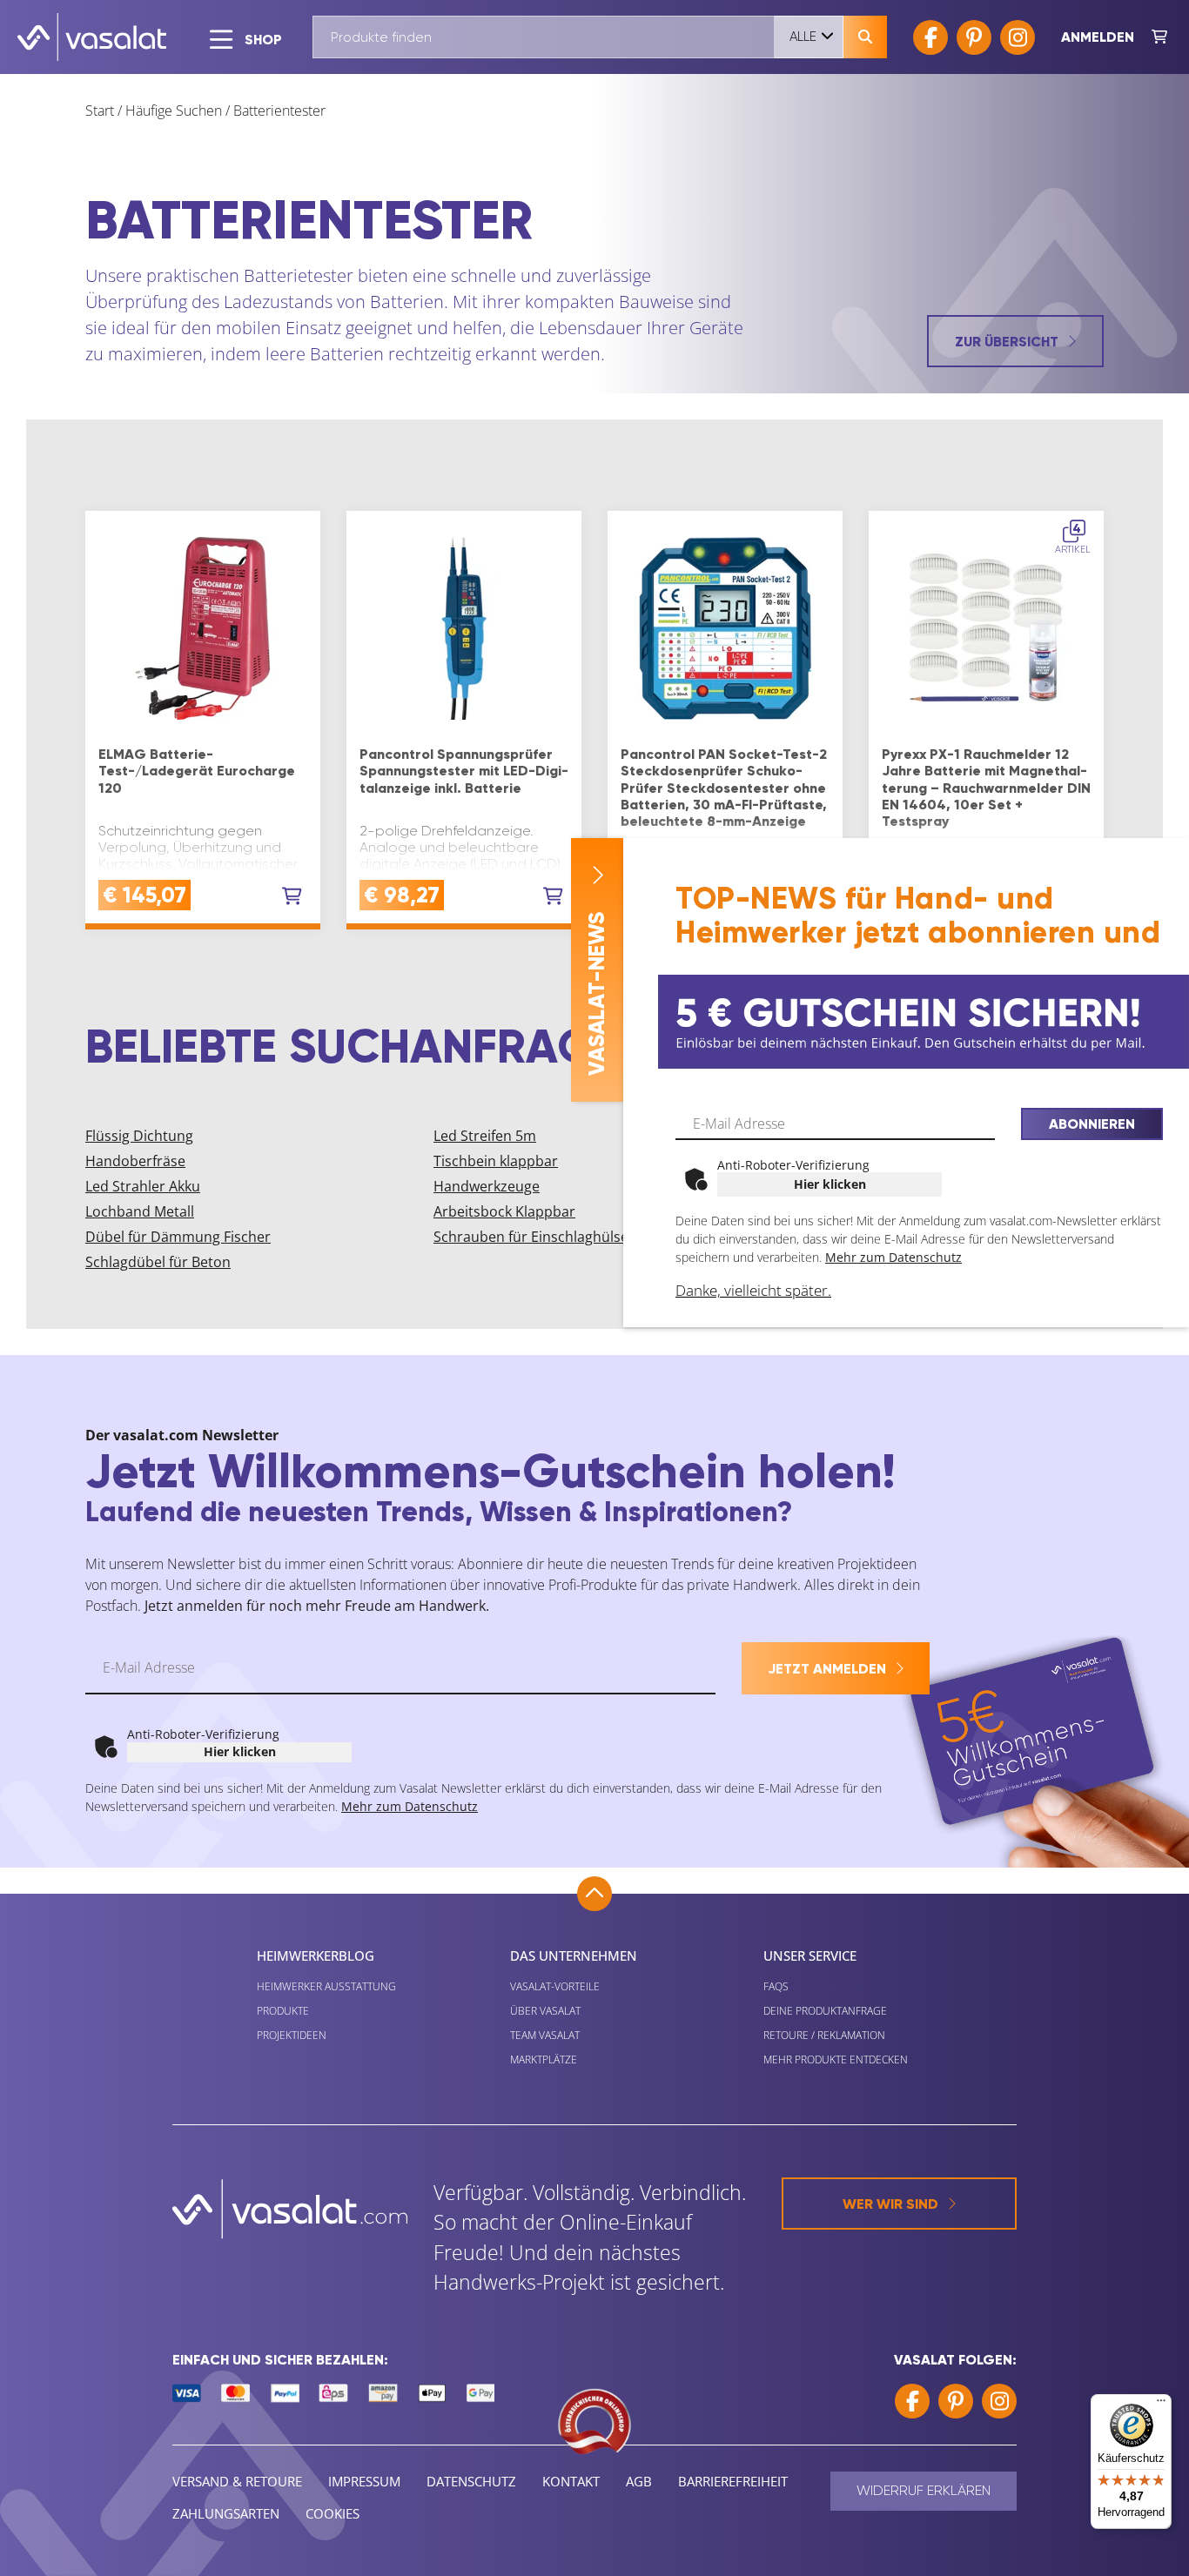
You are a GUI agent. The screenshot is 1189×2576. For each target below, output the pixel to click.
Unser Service (810, 1955)
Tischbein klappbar (496, 1161)
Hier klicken (830, 1184)
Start (100, 111)
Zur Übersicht (1007, 342)
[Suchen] (865, 37)
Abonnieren (1092, 1124)
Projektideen (292, 2035)
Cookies (333, 2513)
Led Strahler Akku (143, 1186)
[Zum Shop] (1159, 37)
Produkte (283, 2011)
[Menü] (1161, 2405)
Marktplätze (544, 2059)
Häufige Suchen (174, 111)
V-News (597, 994)
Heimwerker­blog (316, 1955)
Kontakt (571, 2481)
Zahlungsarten (226, 2513)
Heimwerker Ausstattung (326, 1986)
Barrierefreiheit (733, 2481)
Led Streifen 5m (485, 1136)
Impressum (364, 2481)
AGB (639, 2481)
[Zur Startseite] (92, 37)
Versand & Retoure (237, 2481)
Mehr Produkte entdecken (836, 2059)
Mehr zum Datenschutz (893, 1257)
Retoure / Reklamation (824, 2035)
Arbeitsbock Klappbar (504, 1211)
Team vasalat (545, 2035)
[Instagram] (1018, 37)
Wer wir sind (890, 2204)
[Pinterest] (974, 37)
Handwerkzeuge (487, 1186)
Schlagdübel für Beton (158, 1262)
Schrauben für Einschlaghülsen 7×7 (549, 1237)
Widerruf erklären (924, 2490)
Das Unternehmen (574, 1955)
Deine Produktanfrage (825, 2011)
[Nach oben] (594, 1894)
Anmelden (1098, 37)
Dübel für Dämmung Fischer (178, 1237)
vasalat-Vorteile (555, 1986)
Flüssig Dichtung (139, 1136)
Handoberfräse (135, 1161)
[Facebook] (930, 37)
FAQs (776, 1986)
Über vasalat (545, 2011)
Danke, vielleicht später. (753, 1290)
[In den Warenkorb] (292, 896)
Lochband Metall (140, 1211)
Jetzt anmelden (827, 1669)
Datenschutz (471, 2481)
